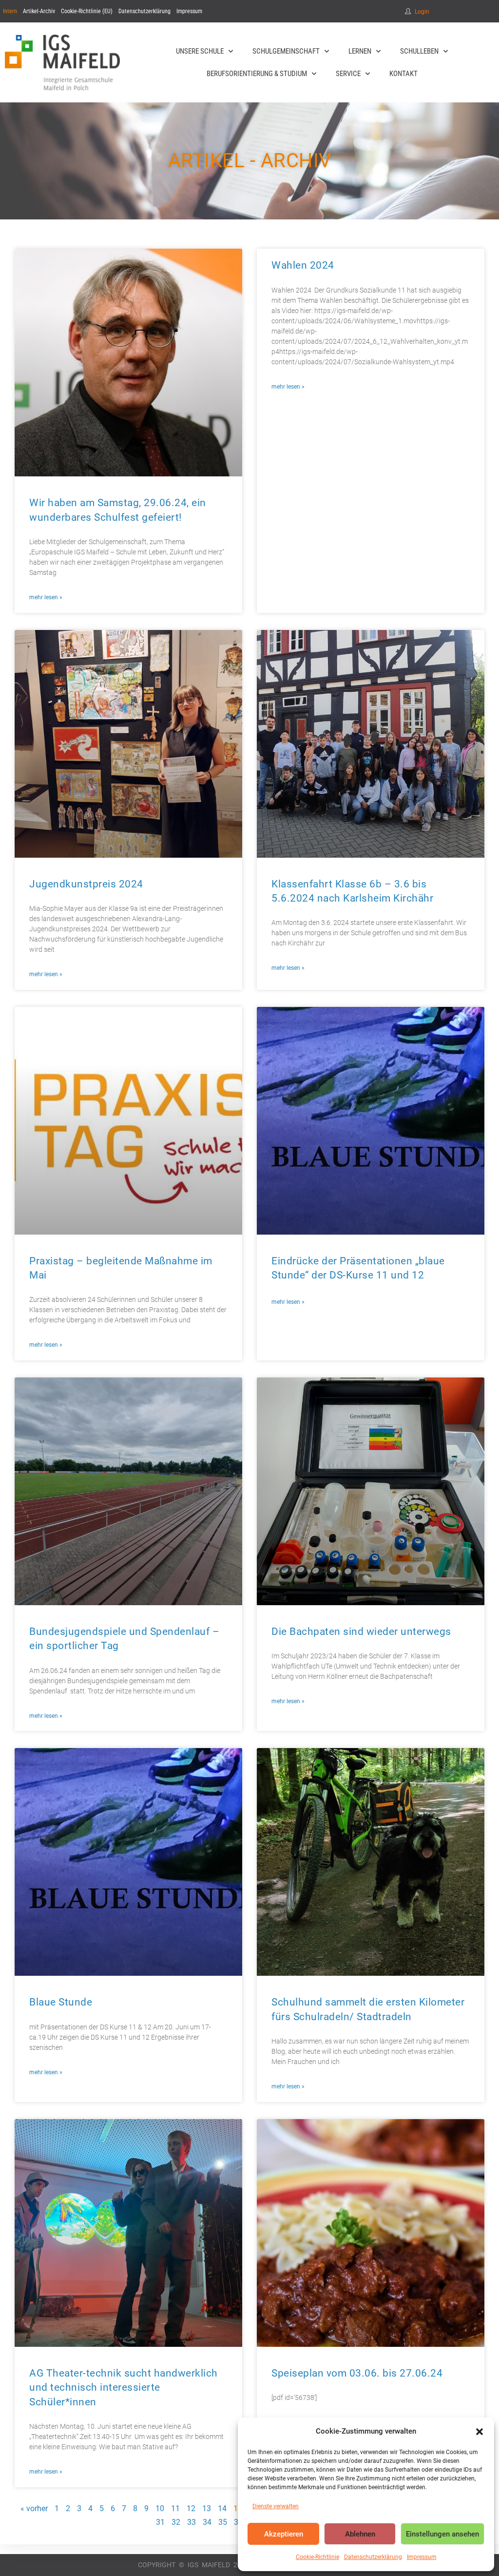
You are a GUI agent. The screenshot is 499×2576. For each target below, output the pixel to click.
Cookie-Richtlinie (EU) (87, 11)
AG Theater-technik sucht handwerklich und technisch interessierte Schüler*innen (124, 2388)
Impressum (422, 2557)
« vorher (34, 2508)
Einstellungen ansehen (442, 2534)
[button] (480, 2432)
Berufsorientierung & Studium (257, 74)
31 (160, 2522)
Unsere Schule (200, 51)
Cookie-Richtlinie (317, 2557)
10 (160, 2508)
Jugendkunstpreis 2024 (86, 884)
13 (207, 2508)
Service (348, 74)
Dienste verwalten (276, 2506)
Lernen (360, 51)
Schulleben (419, 51)
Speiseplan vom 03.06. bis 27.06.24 (357, 2373)
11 (175, 2508)
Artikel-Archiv (39, 11)
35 (223, 2522)
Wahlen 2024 (303, 265)
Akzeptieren (284, 2534)
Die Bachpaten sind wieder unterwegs (361, 1632)
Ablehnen (360, 2534)
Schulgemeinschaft (286, 51)
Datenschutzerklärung (373, 2557)
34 (207, 2522)
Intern (10, 11)
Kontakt (403, 74)
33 (192, 2522)
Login (422, 12)
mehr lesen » (46, 597)
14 (222, 2508)
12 (191, 2508)
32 (176, 2522)
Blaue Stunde (61, 2002)
